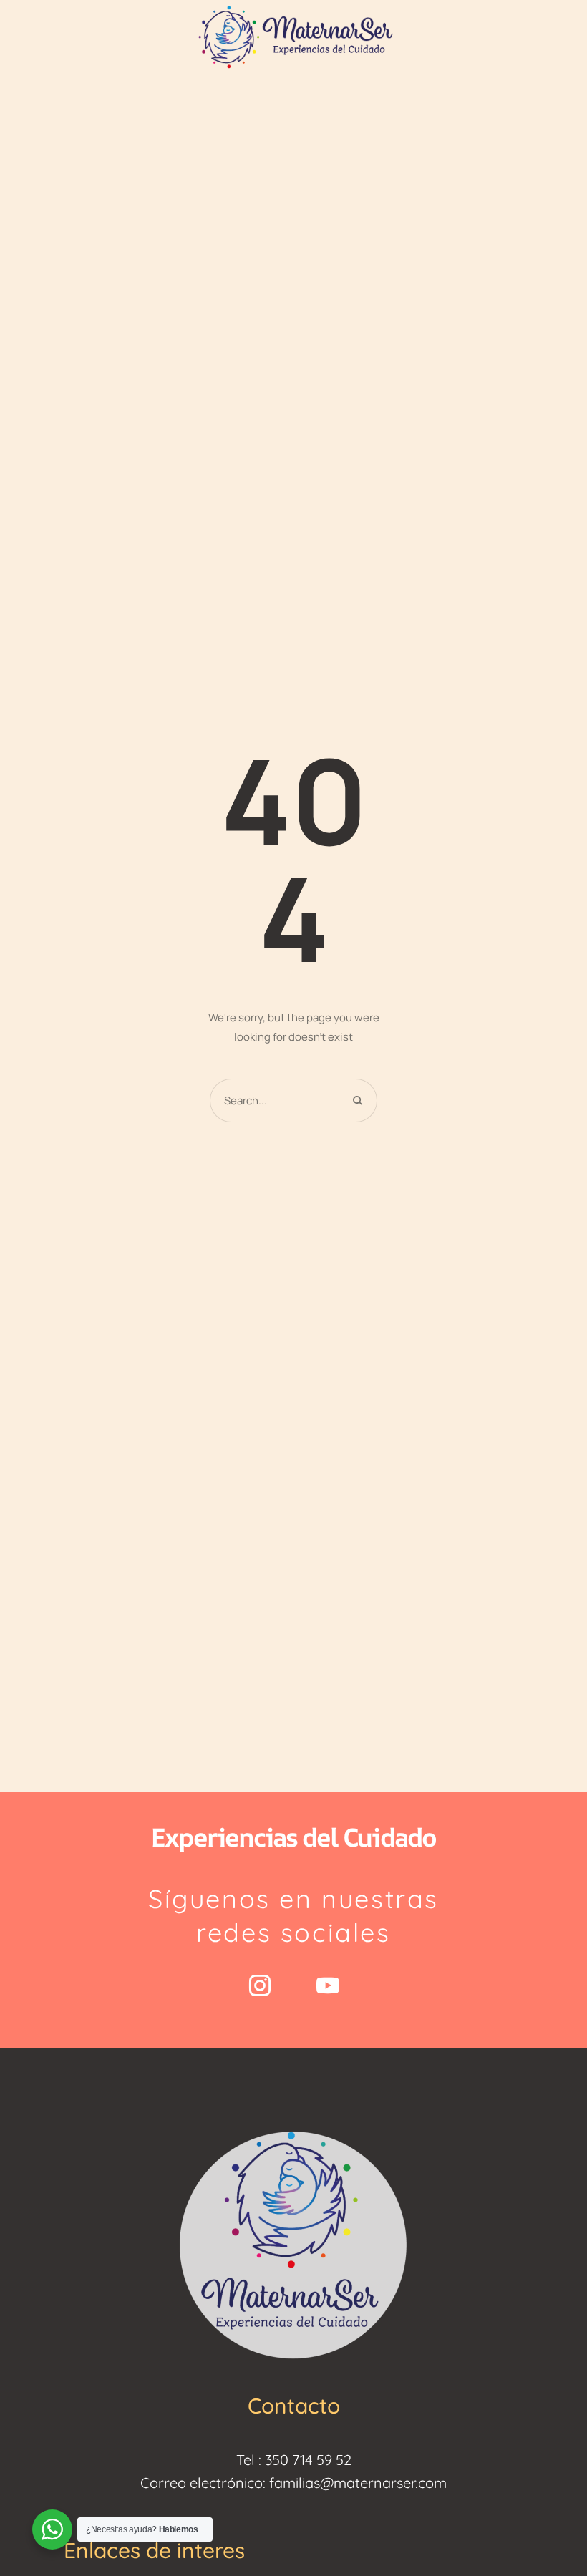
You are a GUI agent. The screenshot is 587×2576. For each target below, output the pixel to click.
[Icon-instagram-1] (260, 1986)
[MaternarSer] (293, 35)
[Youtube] (328, 1986)
